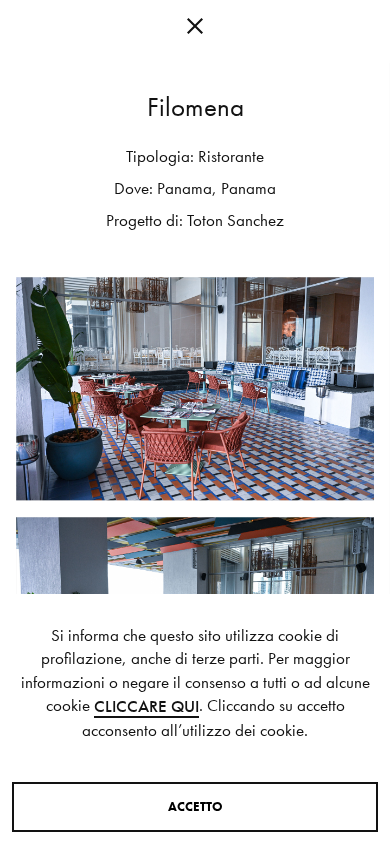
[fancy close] (195, 30)
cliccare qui (146, 706)
